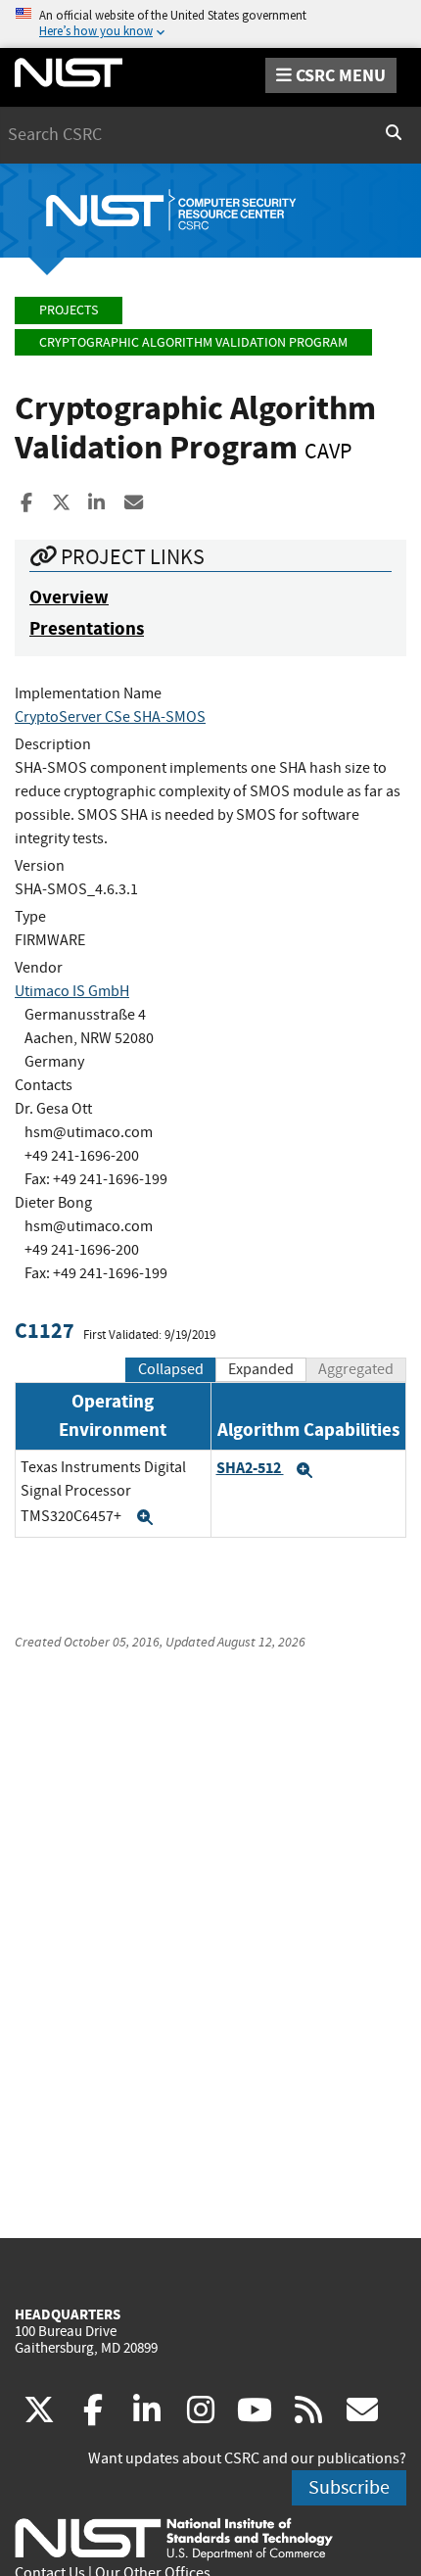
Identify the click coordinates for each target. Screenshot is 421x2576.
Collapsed (171, 1369)
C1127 (45, 1331)
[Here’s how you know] (210, 24)
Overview (69, 597)
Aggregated (356, 1369)
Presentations (87, 628)
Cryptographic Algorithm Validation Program (193, 342)
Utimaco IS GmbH (72, 991)
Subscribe (349, 2487)
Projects (69, 310)
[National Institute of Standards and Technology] (174, 2538)
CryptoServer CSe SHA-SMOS (110, 717)
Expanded (261, 1369)
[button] (145, 1517)
